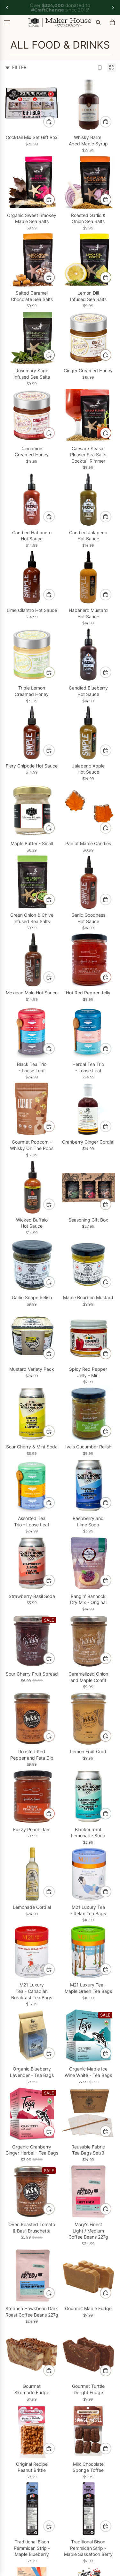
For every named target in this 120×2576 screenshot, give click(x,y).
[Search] (98, 22)
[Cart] (112, 22)
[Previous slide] (7, 8)
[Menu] (7, 22)
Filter (19, 67)
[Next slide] (113, 8)
